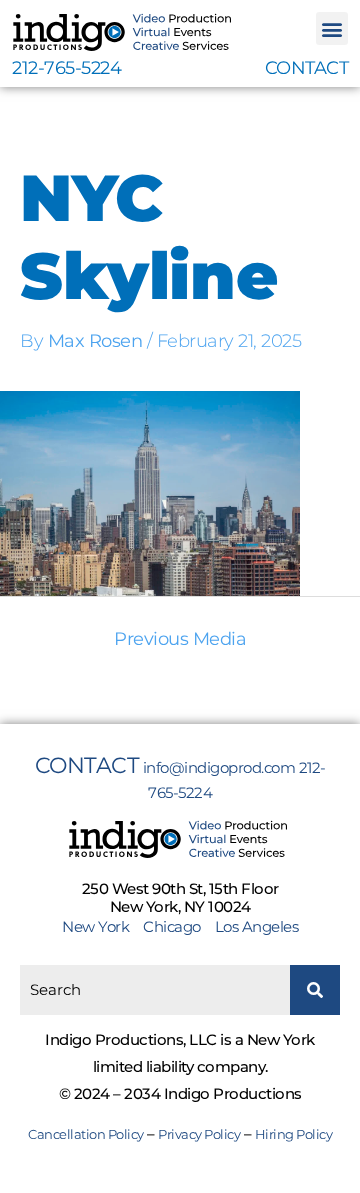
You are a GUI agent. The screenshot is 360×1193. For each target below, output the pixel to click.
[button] (332, 28)
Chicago (172, 926)
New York (101, 926)
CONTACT (307, 68)
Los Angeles (257, 926)
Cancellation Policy (86, 1134)
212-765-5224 (66, 68)
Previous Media (180, 639)
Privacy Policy (199, 1134)
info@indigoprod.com (219, 767)
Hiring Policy (294, 1134)
